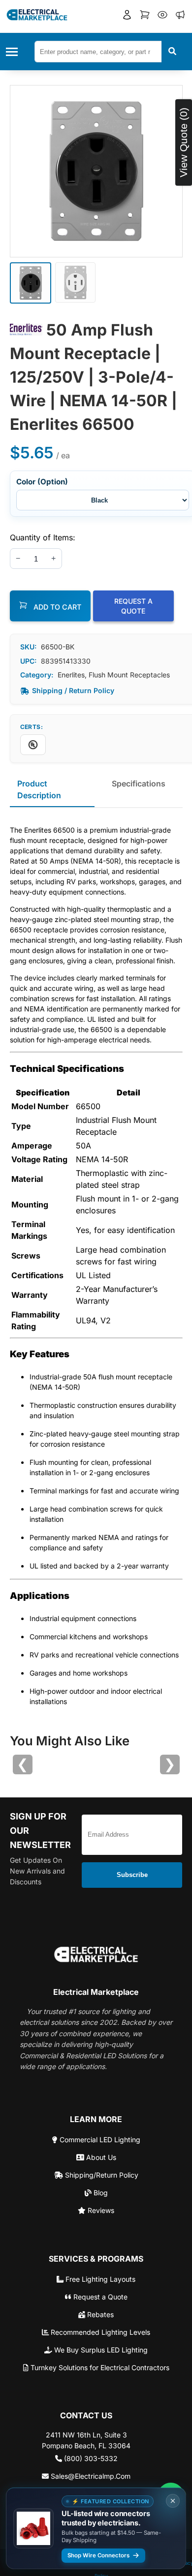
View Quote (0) (183, 142)
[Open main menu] (15, 52)
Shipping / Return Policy (73, 690)
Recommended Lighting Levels (99, 2332)
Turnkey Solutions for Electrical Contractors (99, 2367)
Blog (100, 2193)
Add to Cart (56, 607)
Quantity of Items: (43, 537)
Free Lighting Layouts (99, 2279)
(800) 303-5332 (90, 2458)
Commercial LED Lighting (99, 2140)
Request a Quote (99, 2297)
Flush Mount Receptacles (129, 675)
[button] (127, 16)
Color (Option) (42, 482)
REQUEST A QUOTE (133, 606)
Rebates (99, 2314)
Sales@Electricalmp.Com (90, 2476)
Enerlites (71, 675)
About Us (100, 2157)
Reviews (100, 2210)
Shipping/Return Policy (101, 2175)
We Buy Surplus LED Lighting (100, 2350)
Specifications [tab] (139, 784)
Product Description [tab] (39, 789)
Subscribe (132, 1875)
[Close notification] (173, 2501)
